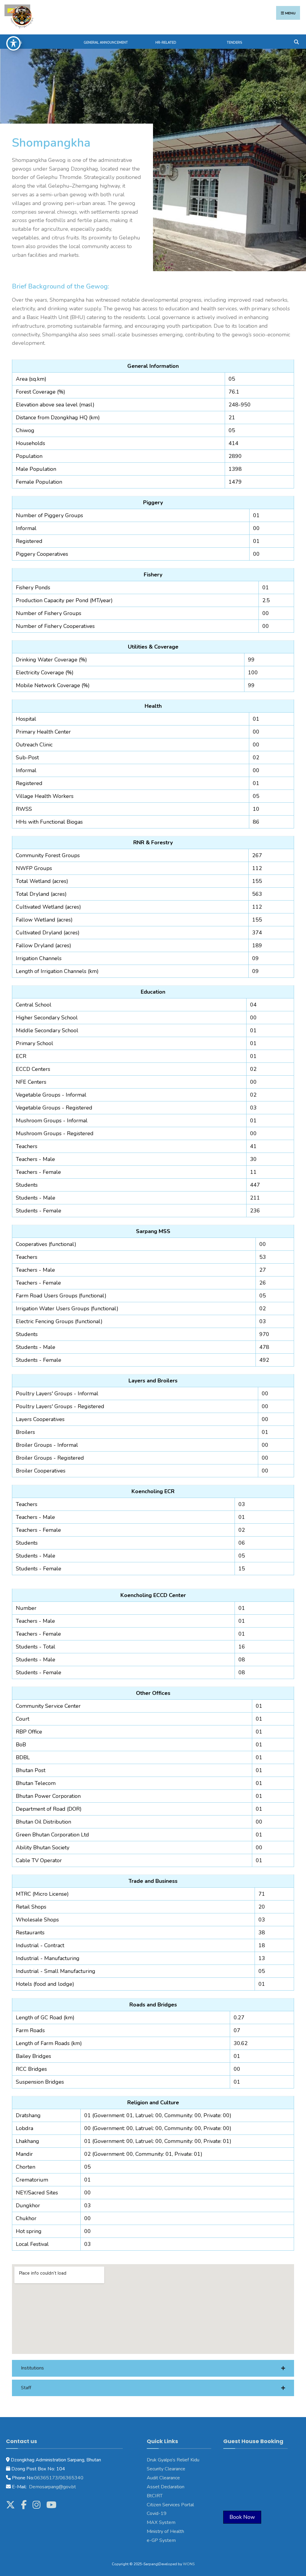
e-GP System (161, 2540)
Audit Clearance (163, 2478)
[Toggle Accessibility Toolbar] (13, 43)
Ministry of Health (165, 2531)
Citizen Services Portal (170, 2505)
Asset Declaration (166, 2487)
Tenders (234, 43)
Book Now (242, 2517)
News (17, 43)
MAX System (161, 2522)
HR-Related (166, 43)
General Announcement (106, 43)
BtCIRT (155, 2496)
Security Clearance (166, 2469)
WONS (189, 2564)
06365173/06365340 (59, 2478)
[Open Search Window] (296, 41)
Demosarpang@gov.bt (52, 2487)
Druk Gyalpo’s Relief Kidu (173, 2460)
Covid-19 (157, 2513)
